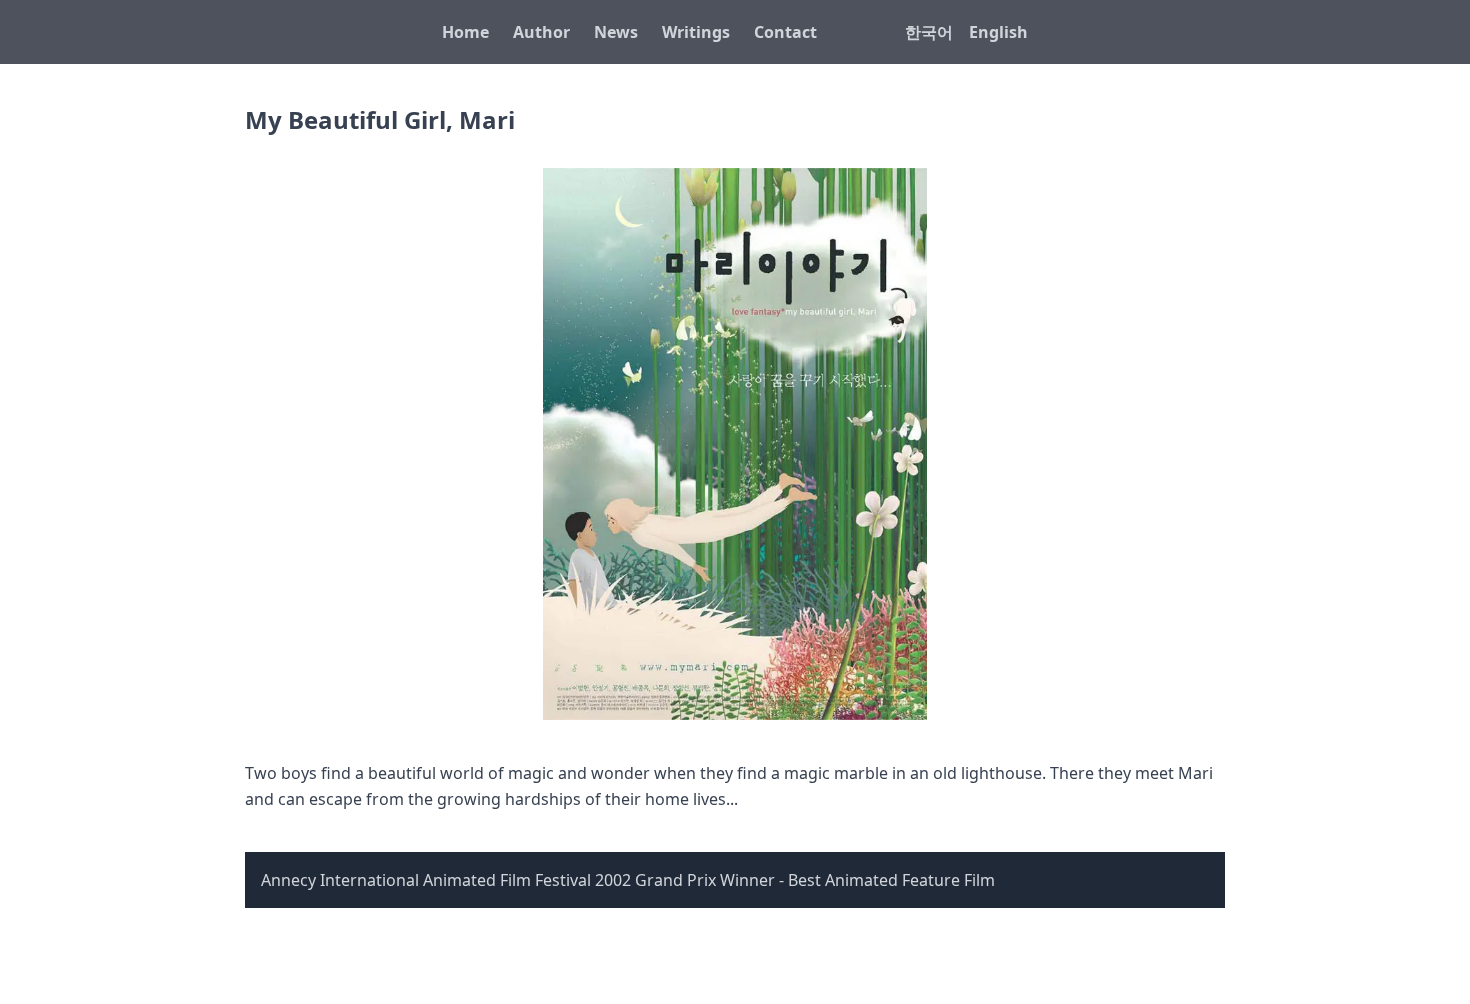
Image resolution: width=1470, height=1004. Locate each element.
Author (541, 32)
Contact (785, 32)
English (998, 32)
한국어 (929, 32)
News (616, 32)
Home (465, 32)
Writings (696, 32)
